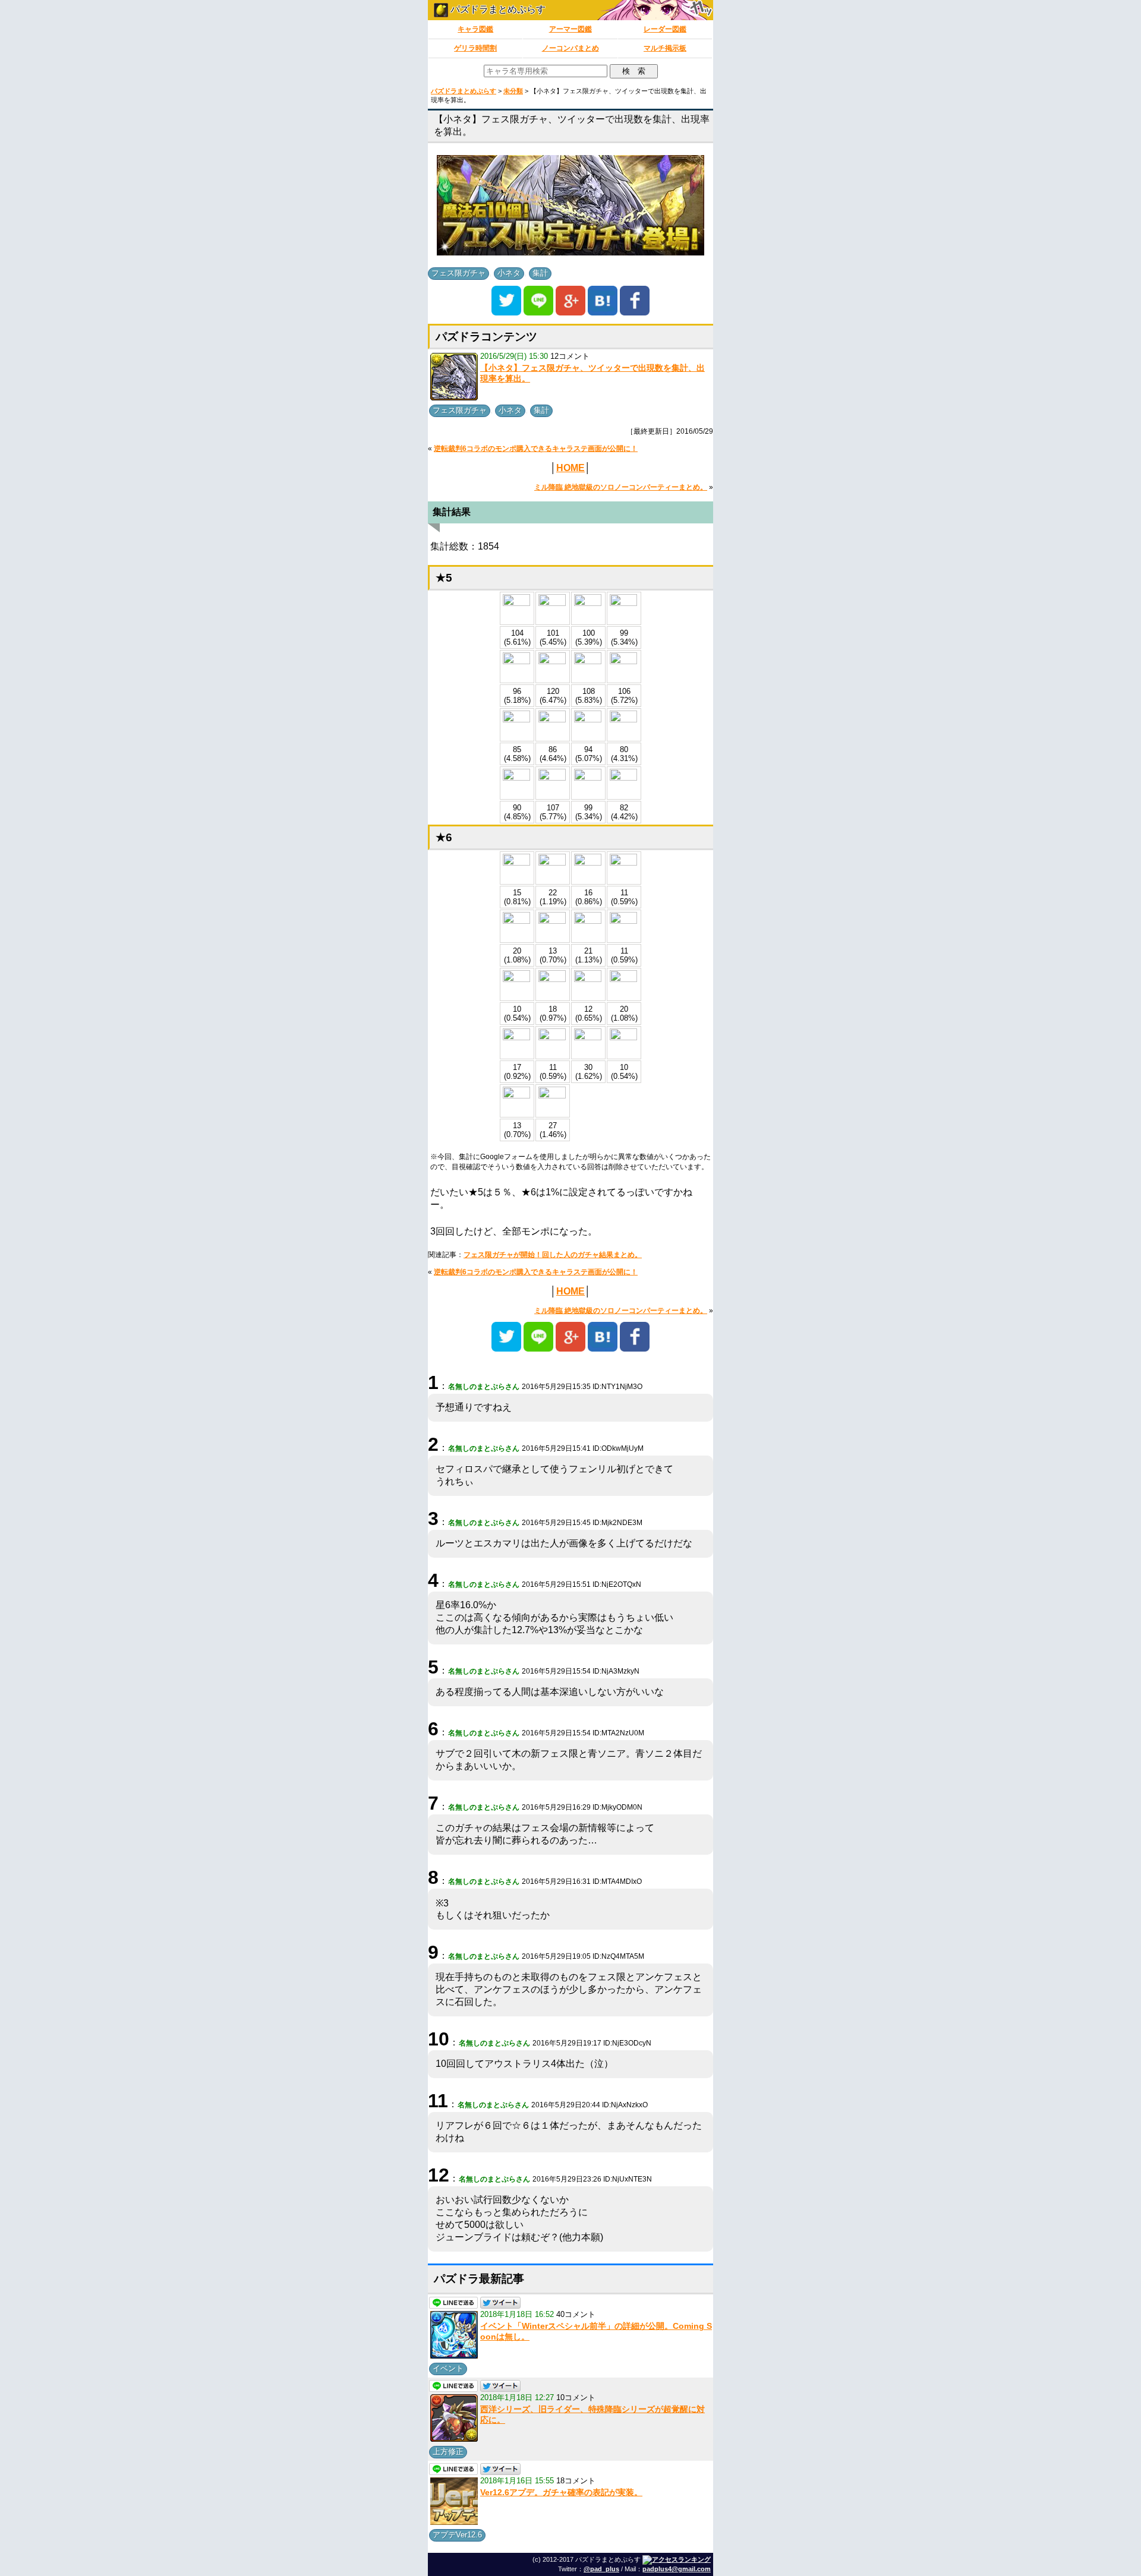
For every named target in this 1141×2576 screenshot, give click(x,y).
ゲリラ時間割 (475, 48)
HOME (570, 468)
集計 (540, 273)
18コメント (576, 2481)
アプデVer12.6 (457, 2535)
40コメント (576, 2314)
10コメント (576, 2397)
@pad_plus (601, 2569)
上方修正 (448, 2452)
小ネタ (509, 273)
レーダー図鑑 (665, 29)
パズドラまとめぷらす (497, 9)
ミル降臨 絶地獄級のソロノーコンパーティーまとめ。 (621, 487)
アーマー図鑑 (570, 29)
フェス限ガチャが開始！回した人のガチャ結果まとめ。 (553, 1255)
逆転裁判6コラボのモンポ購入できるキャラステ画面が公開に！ (536, 449)
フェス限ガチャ (458, 273)
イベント (448, 2368)
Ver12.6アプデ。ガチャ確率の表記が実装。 (561, 2492)
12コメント (570, 356)
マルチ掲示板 (665, 48)
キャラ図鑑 (475, 29)
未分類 (513, 91)
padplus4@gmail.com (677, 2569)
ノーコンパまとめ (570, 48)
